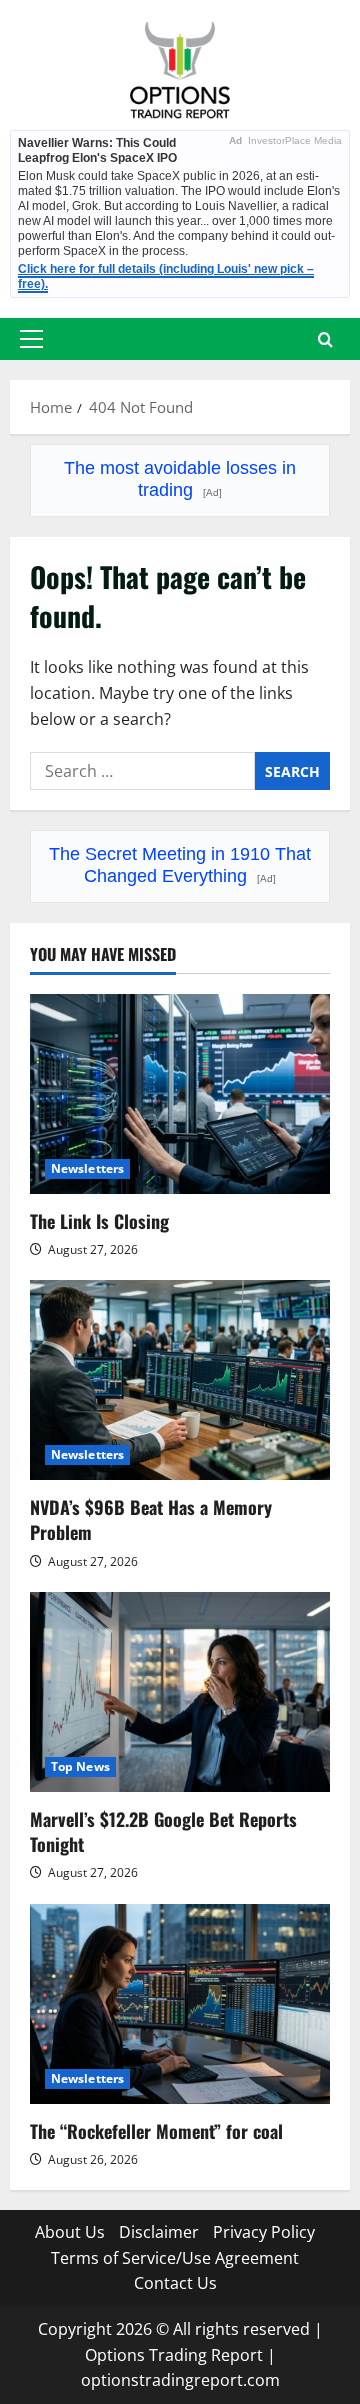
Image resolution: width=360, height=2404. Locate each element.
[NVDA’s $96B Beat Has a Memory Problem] (180, 1380)
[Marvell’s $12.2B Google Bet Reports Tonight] (180, 1692)
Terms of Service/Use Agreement (175, 2258)
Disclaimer (159, 2232)
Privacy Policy (264, 2232)
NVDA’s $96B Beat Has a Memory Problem (151, 1519)
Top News (80, 1766)
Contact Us (175, 2283)
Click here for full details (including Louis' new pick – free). (166, 276)
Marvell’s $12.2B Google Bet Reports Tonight (163, 1831)
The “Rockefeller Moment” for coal (156, 2131)
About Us (70, 2232)
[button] (31, 339)
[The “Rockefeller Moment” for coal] (180, 2004)
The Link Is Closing (99, 1221)
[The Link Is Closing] (180, 1094)
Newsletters (87, 1168)
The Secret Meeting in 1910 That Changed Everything (180, 865)
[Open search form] (325, 339)
